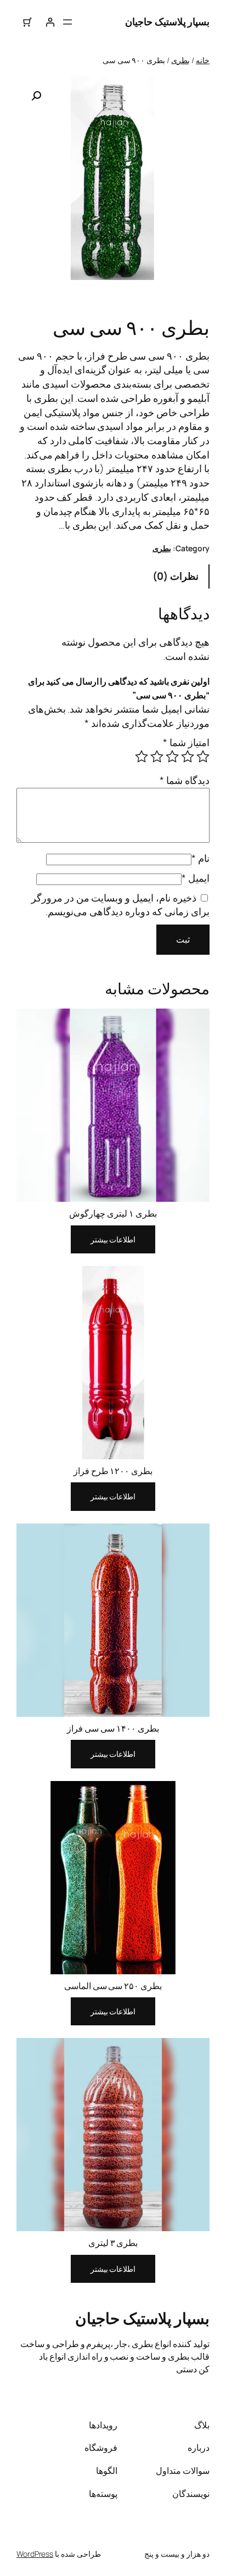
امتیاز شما (186, 742)
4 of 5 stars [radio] (157, 757)
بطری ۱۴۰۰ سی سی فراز (113, 1728)
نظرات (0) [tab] (176, 576)
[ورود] (49, 22)
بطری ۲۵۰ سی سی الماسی (113, 1986)
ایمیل (196, 878)
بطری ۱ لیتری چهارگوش (113, 1213)
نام (200, 858)
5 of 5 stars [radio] (142, 757)
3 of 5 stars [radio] (172, 757)
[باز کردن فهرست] (67, 22)
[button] (36, 96)
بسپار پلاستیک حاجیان (167, 21)
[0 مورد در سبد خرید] (27, 22)
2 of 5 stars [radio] (188, 757)
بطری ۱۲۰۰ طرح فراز (113, 1471)
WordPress (35, 2554)
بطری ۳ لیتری (113, 2243)
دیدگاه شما (185, 780)
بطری (180, 60)
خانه (203, 60)
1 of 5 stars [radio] (203, 757)
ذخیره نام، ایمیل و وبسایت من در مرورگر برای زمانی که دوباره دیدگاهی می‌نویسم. (120, 905)
